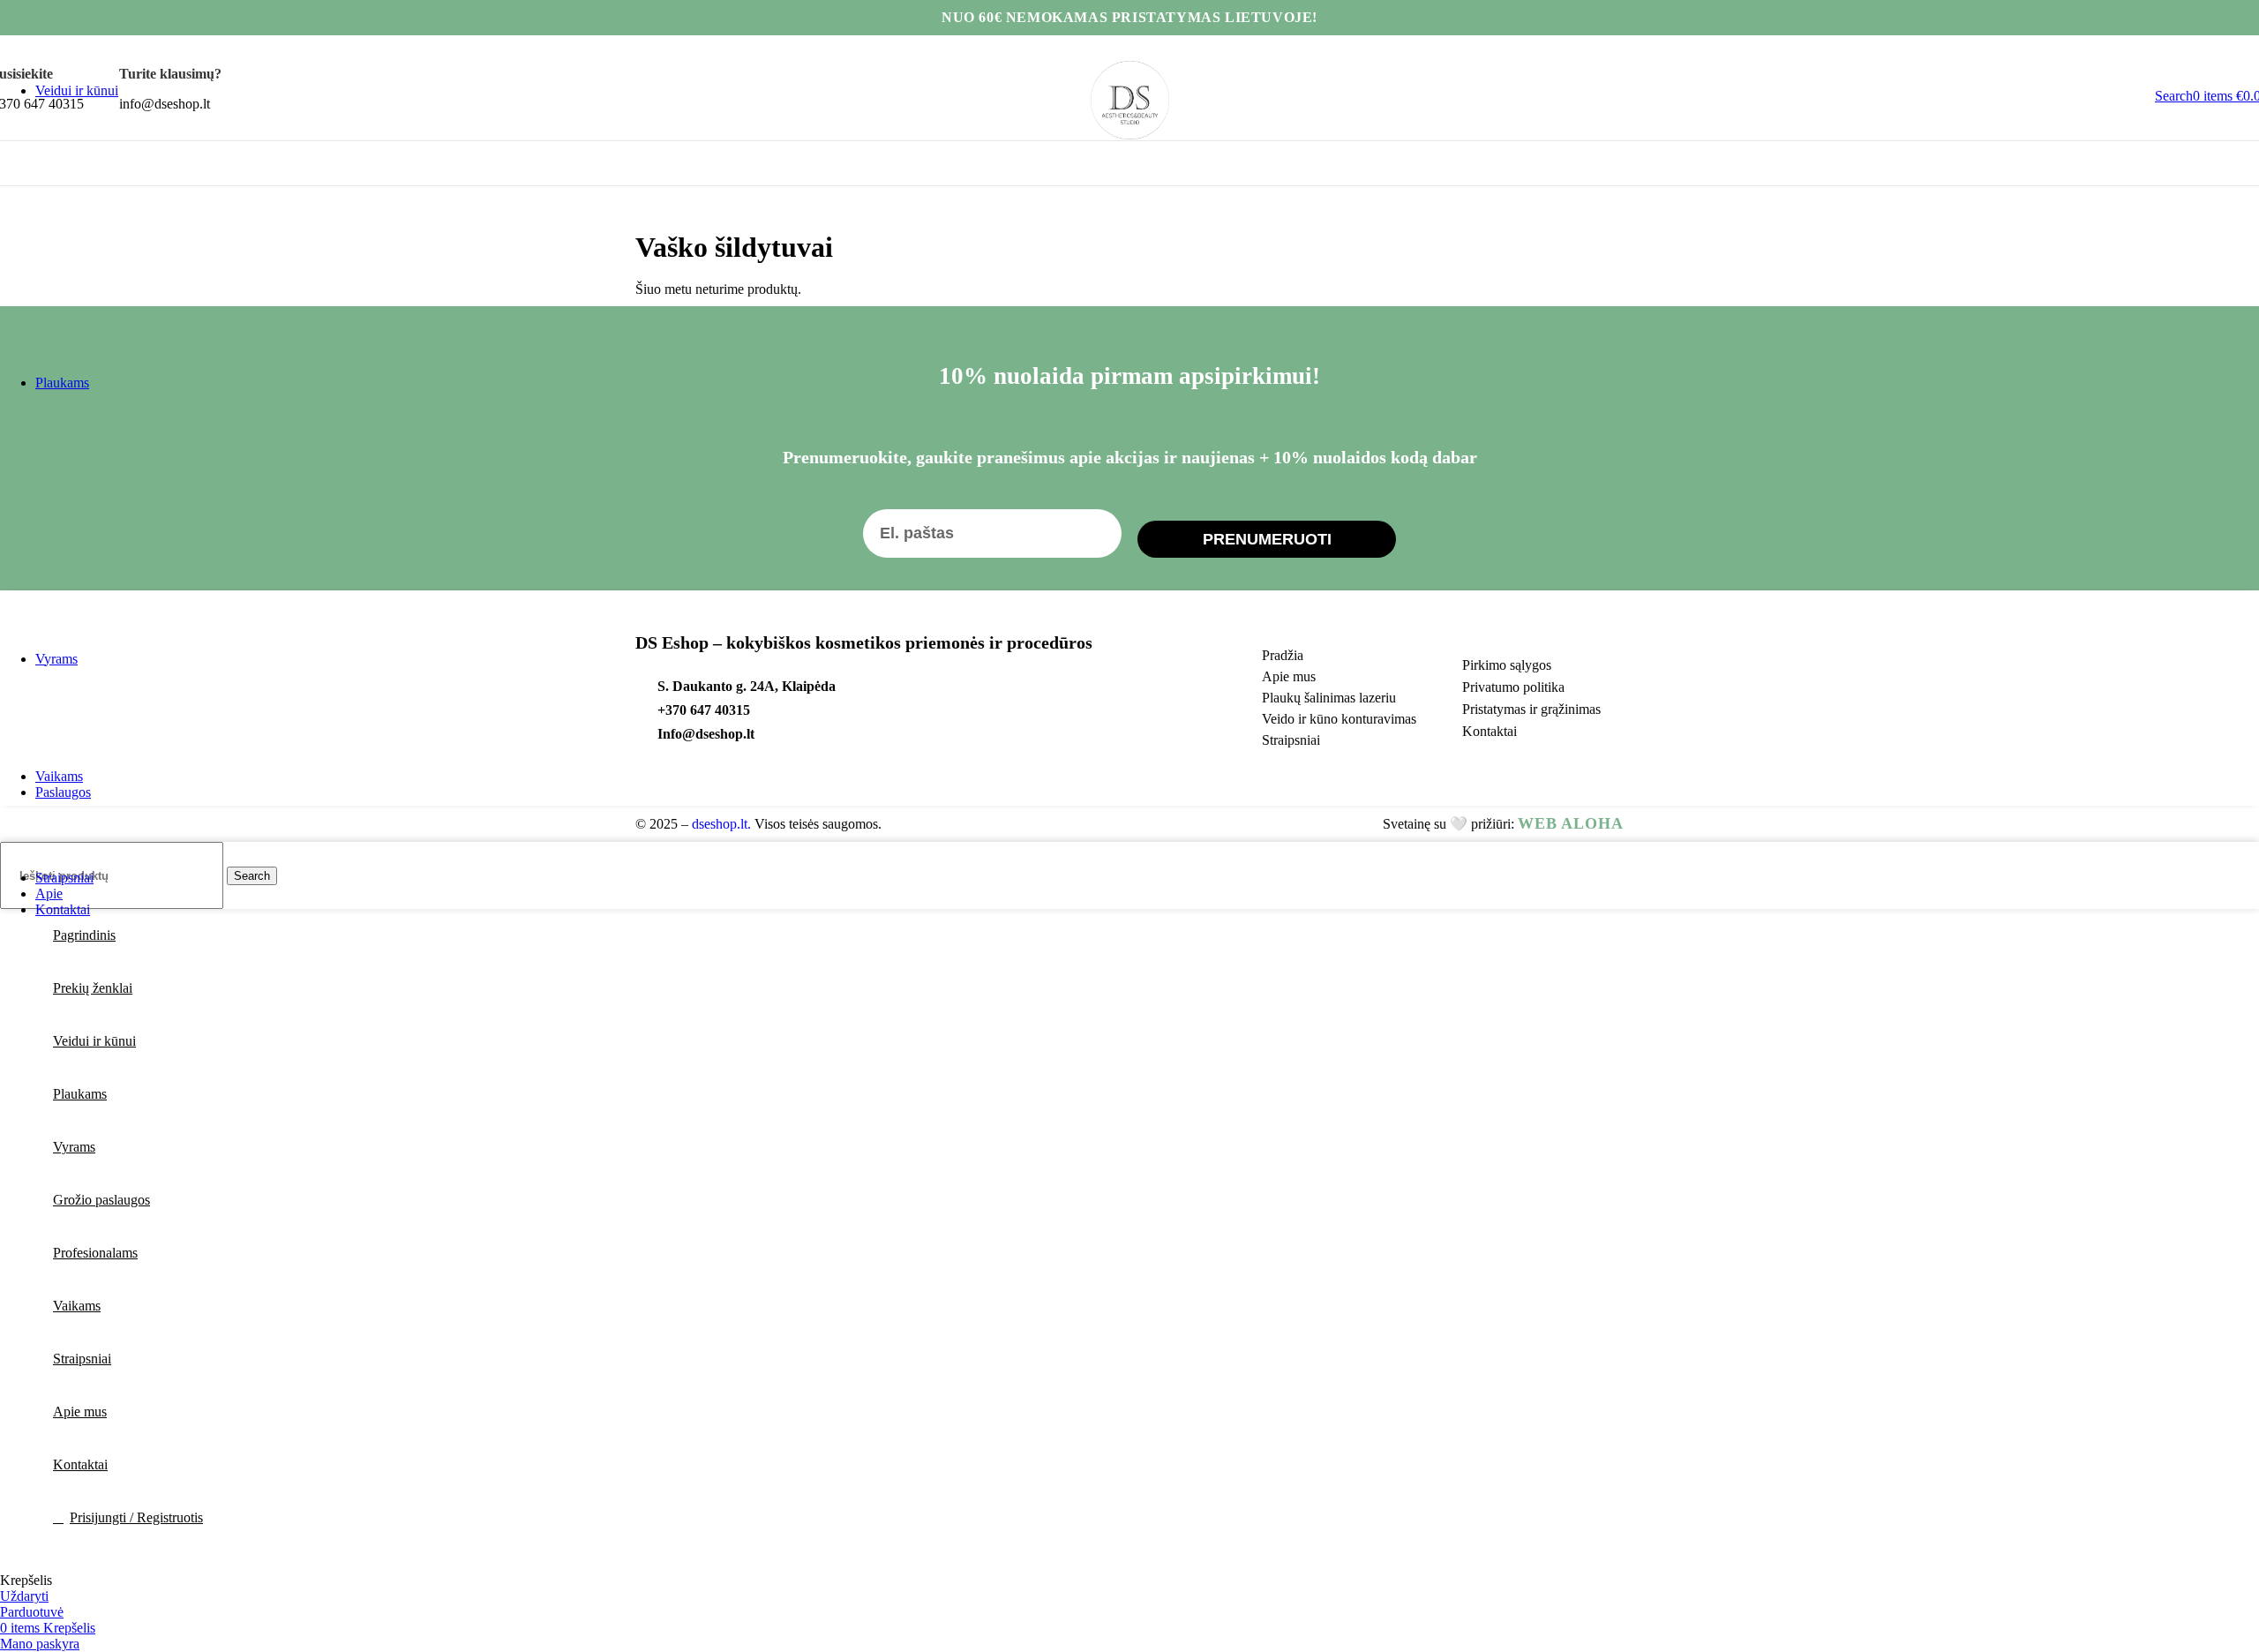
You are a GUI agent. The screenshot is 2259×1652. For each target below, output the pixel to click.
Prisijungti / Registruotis (136, 1517)
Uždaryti (24, 1596)
